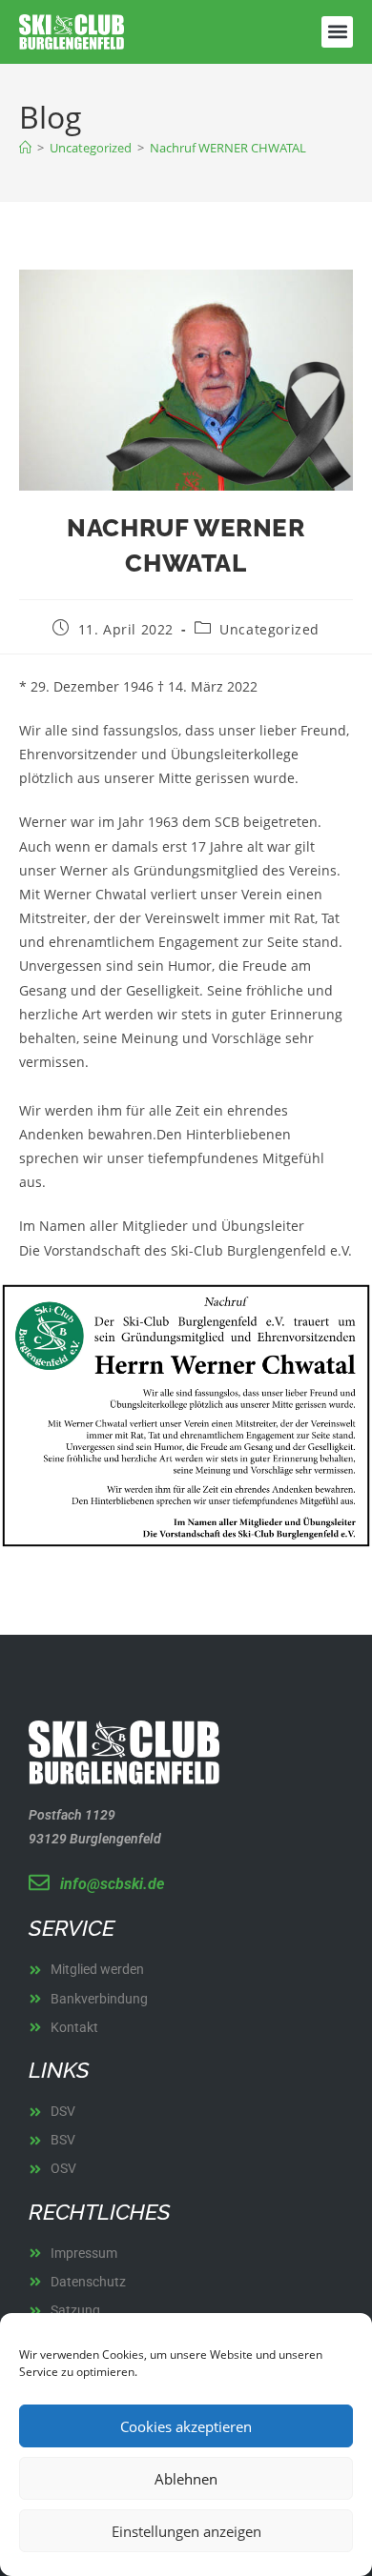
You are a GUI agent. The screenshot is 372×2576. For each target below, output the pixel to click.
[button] (337, 32)
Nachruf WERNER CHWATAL (228, 148)
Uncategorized (269, 629)
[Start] (25, 148)
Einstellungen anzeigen (186, 2531)
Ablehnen (186, 2479)
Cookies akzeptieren (186, 2426)
